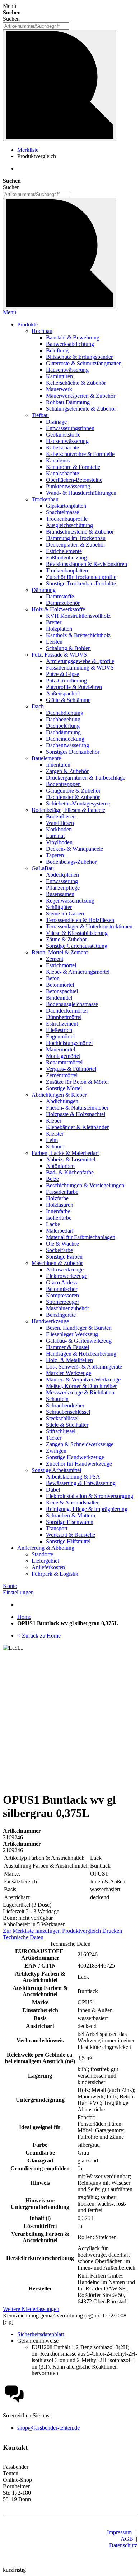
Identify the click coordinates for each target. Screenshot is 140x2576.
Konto (10, 1586)
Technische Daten (23, 1937)
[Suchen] (60, 85)
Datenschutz (123, 2545)
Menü (10, 312)
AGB (127, 2539)
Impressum (119, 2532)
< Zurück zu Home (39, 1636)
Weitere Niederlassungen (31, 2309)
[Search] (60, 254)
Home (24, 1617)
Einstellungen (18, 1592)
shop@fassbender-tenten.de (48, 2428)
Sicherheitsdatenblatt (41, 2334)
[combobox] (36, 26)
